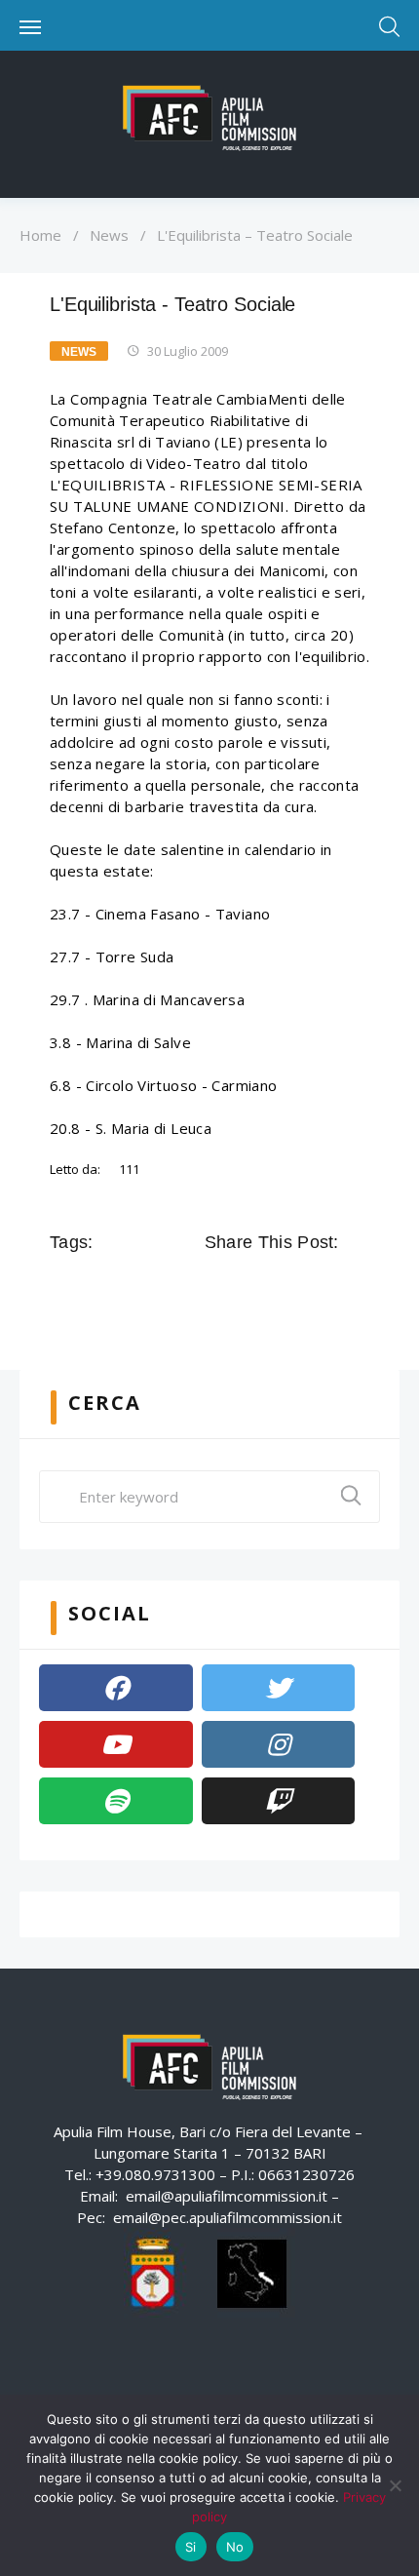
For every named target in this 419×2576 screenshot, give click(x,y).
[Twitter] (279, 1688)
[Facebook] (116, 1688)
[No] (395, 2485)
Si (191, 2547)
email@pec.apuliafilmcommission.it (228, 2217)
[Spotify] (116, 1801)
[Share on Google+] (273, 1286)
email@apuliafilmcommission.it (227, 2196)
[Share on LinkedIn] (300, 1286)
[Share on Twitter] (246, 1286)
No (235, 2547)
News (109, 235)
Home (40, 235)
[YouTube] (116, 1744)
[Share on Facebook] (218, 1286)
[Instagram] (279, 1744)
